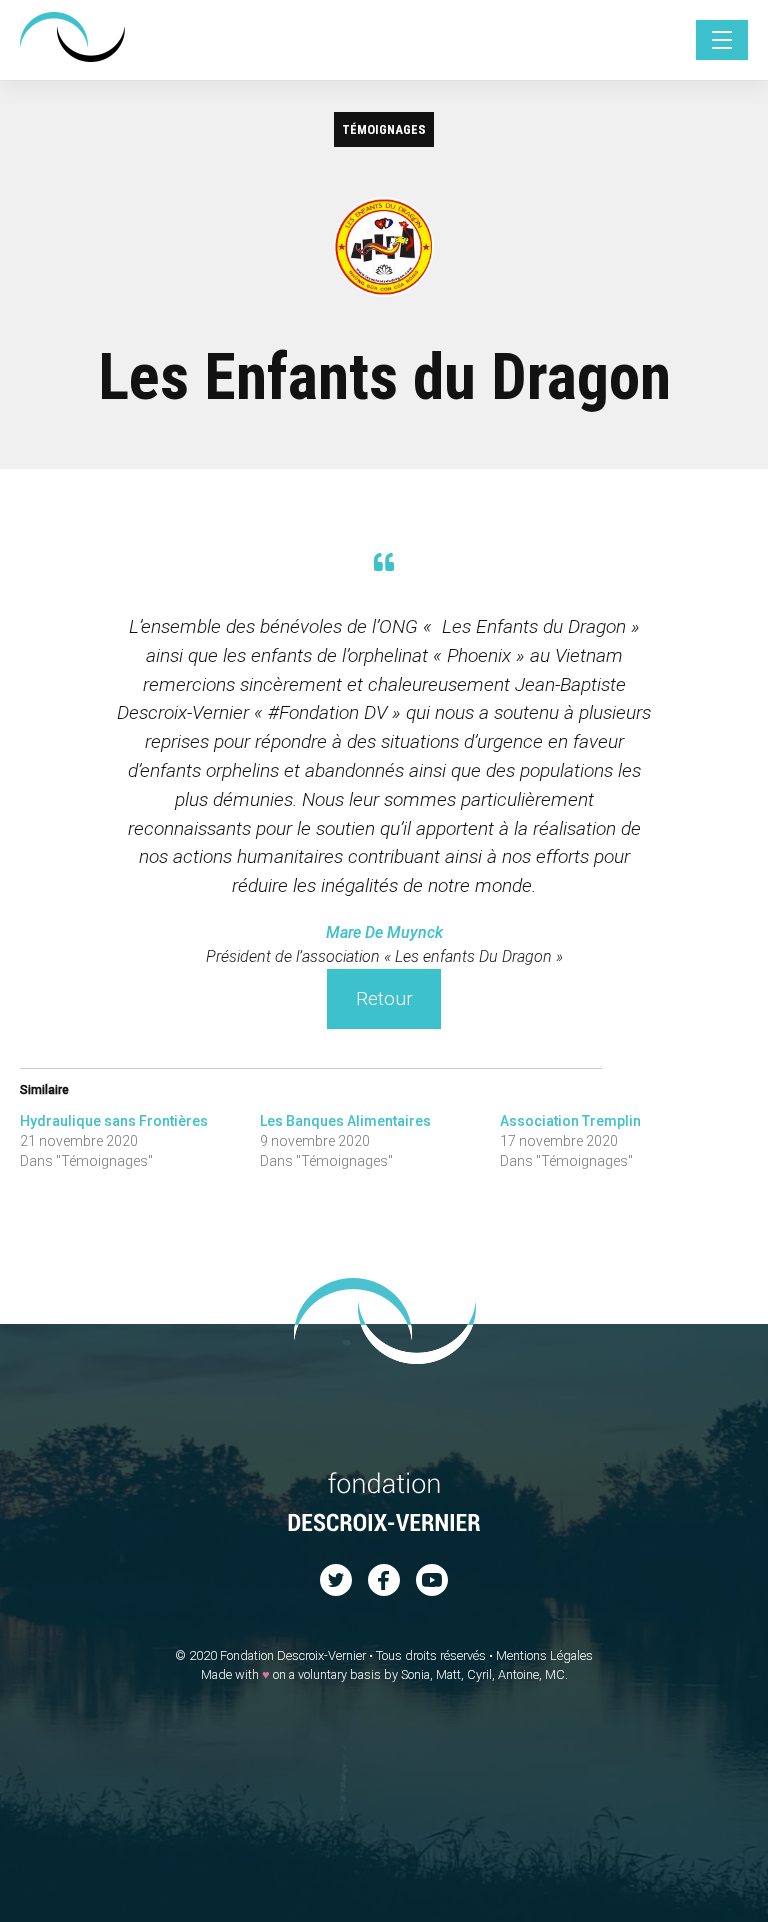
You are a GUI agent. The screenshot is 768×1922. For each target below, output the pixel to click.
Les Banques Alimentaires (345, 1121)
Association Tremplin (570, 1121)
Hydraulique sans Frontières (114, 1121)
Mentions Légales (544, 1655)
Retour (384, 998)
